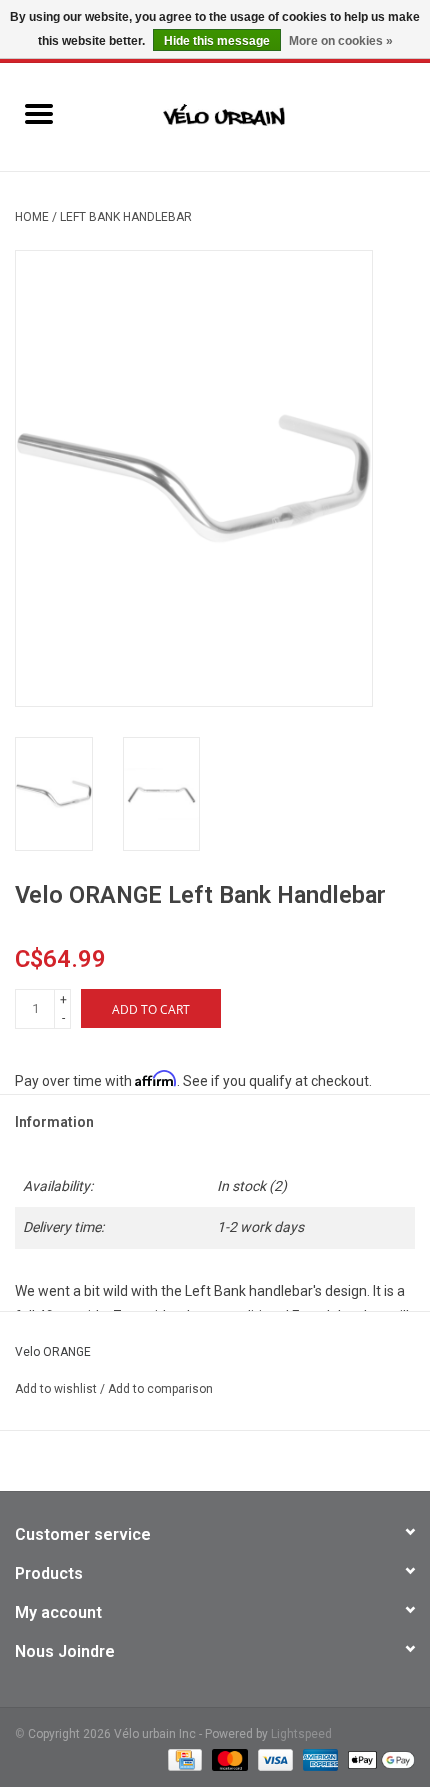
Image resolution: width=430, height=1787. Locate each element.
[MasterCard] (227, 1759)
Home (32, 217)
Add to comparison (160, 1389)
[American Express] (318, 1759)
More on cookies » (341, 41)
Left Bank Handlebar (126, 217)
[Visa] (273, 1759)
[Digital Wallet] (378, 1759)
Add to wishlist (57, 1389)
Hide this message (217, 41)
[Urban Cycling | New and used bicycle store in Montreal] (254, 116)
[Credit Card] (183, 1759)
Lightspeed (301, 1734)
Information (54, 1122)
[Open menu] (39, 113)
